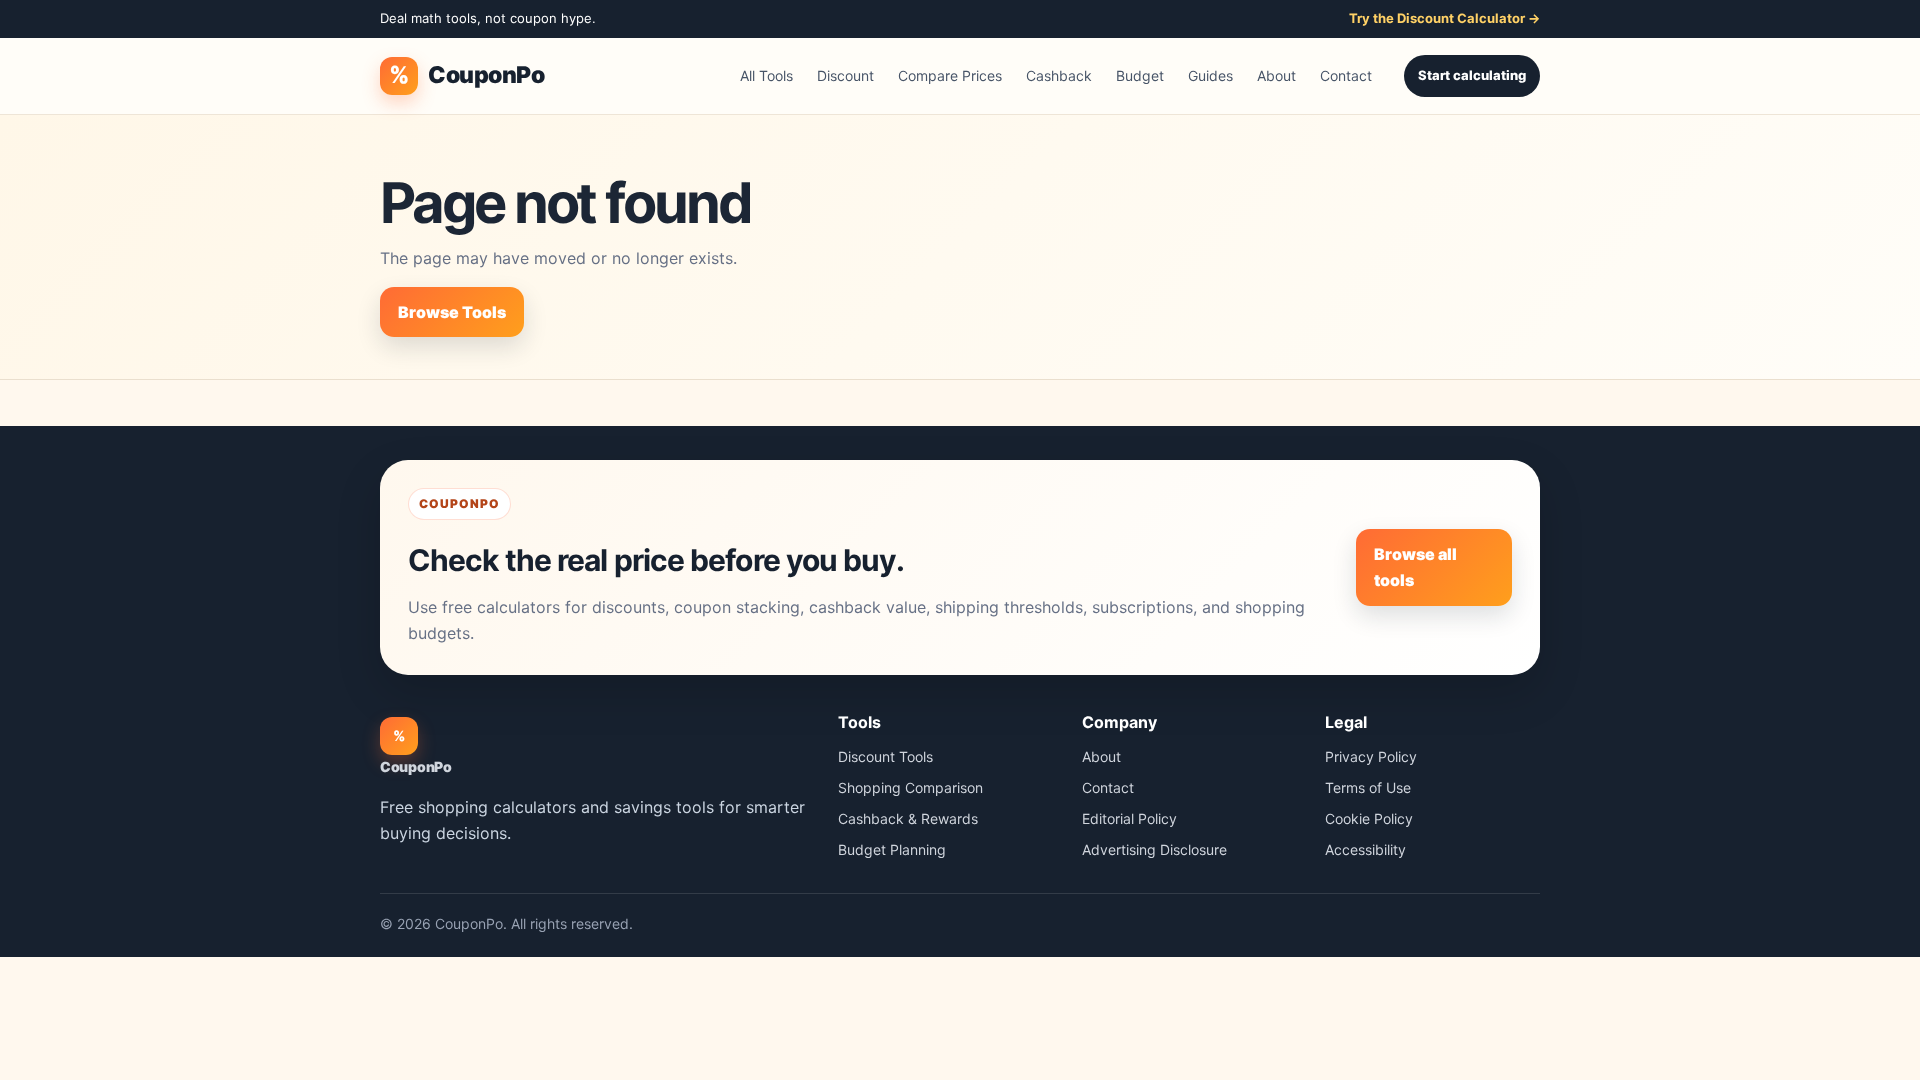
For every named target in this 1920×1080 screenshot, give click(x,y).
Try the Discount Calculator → (1444, 18)
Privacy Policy (1371, 756)
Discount (845, 75)
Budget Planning (892, 849)
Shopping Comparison (910, 787)
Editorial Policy (1129, 818)
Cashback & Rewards (908, 818)
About (1276, 75)
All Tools (766, 75)
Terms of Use (1368, 787)
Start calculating (1472, 75)
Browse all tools (1415, 567)
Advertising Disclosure (1154, 849)
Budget (1140, 75)
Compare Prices (950, 75)
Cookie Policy (1369, 818)
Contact (1346, 75)
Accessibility (1365, 849)
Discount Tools (885, 756)
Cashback (1059, 75)
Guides (1210, 75)
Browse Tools (452, 312)
